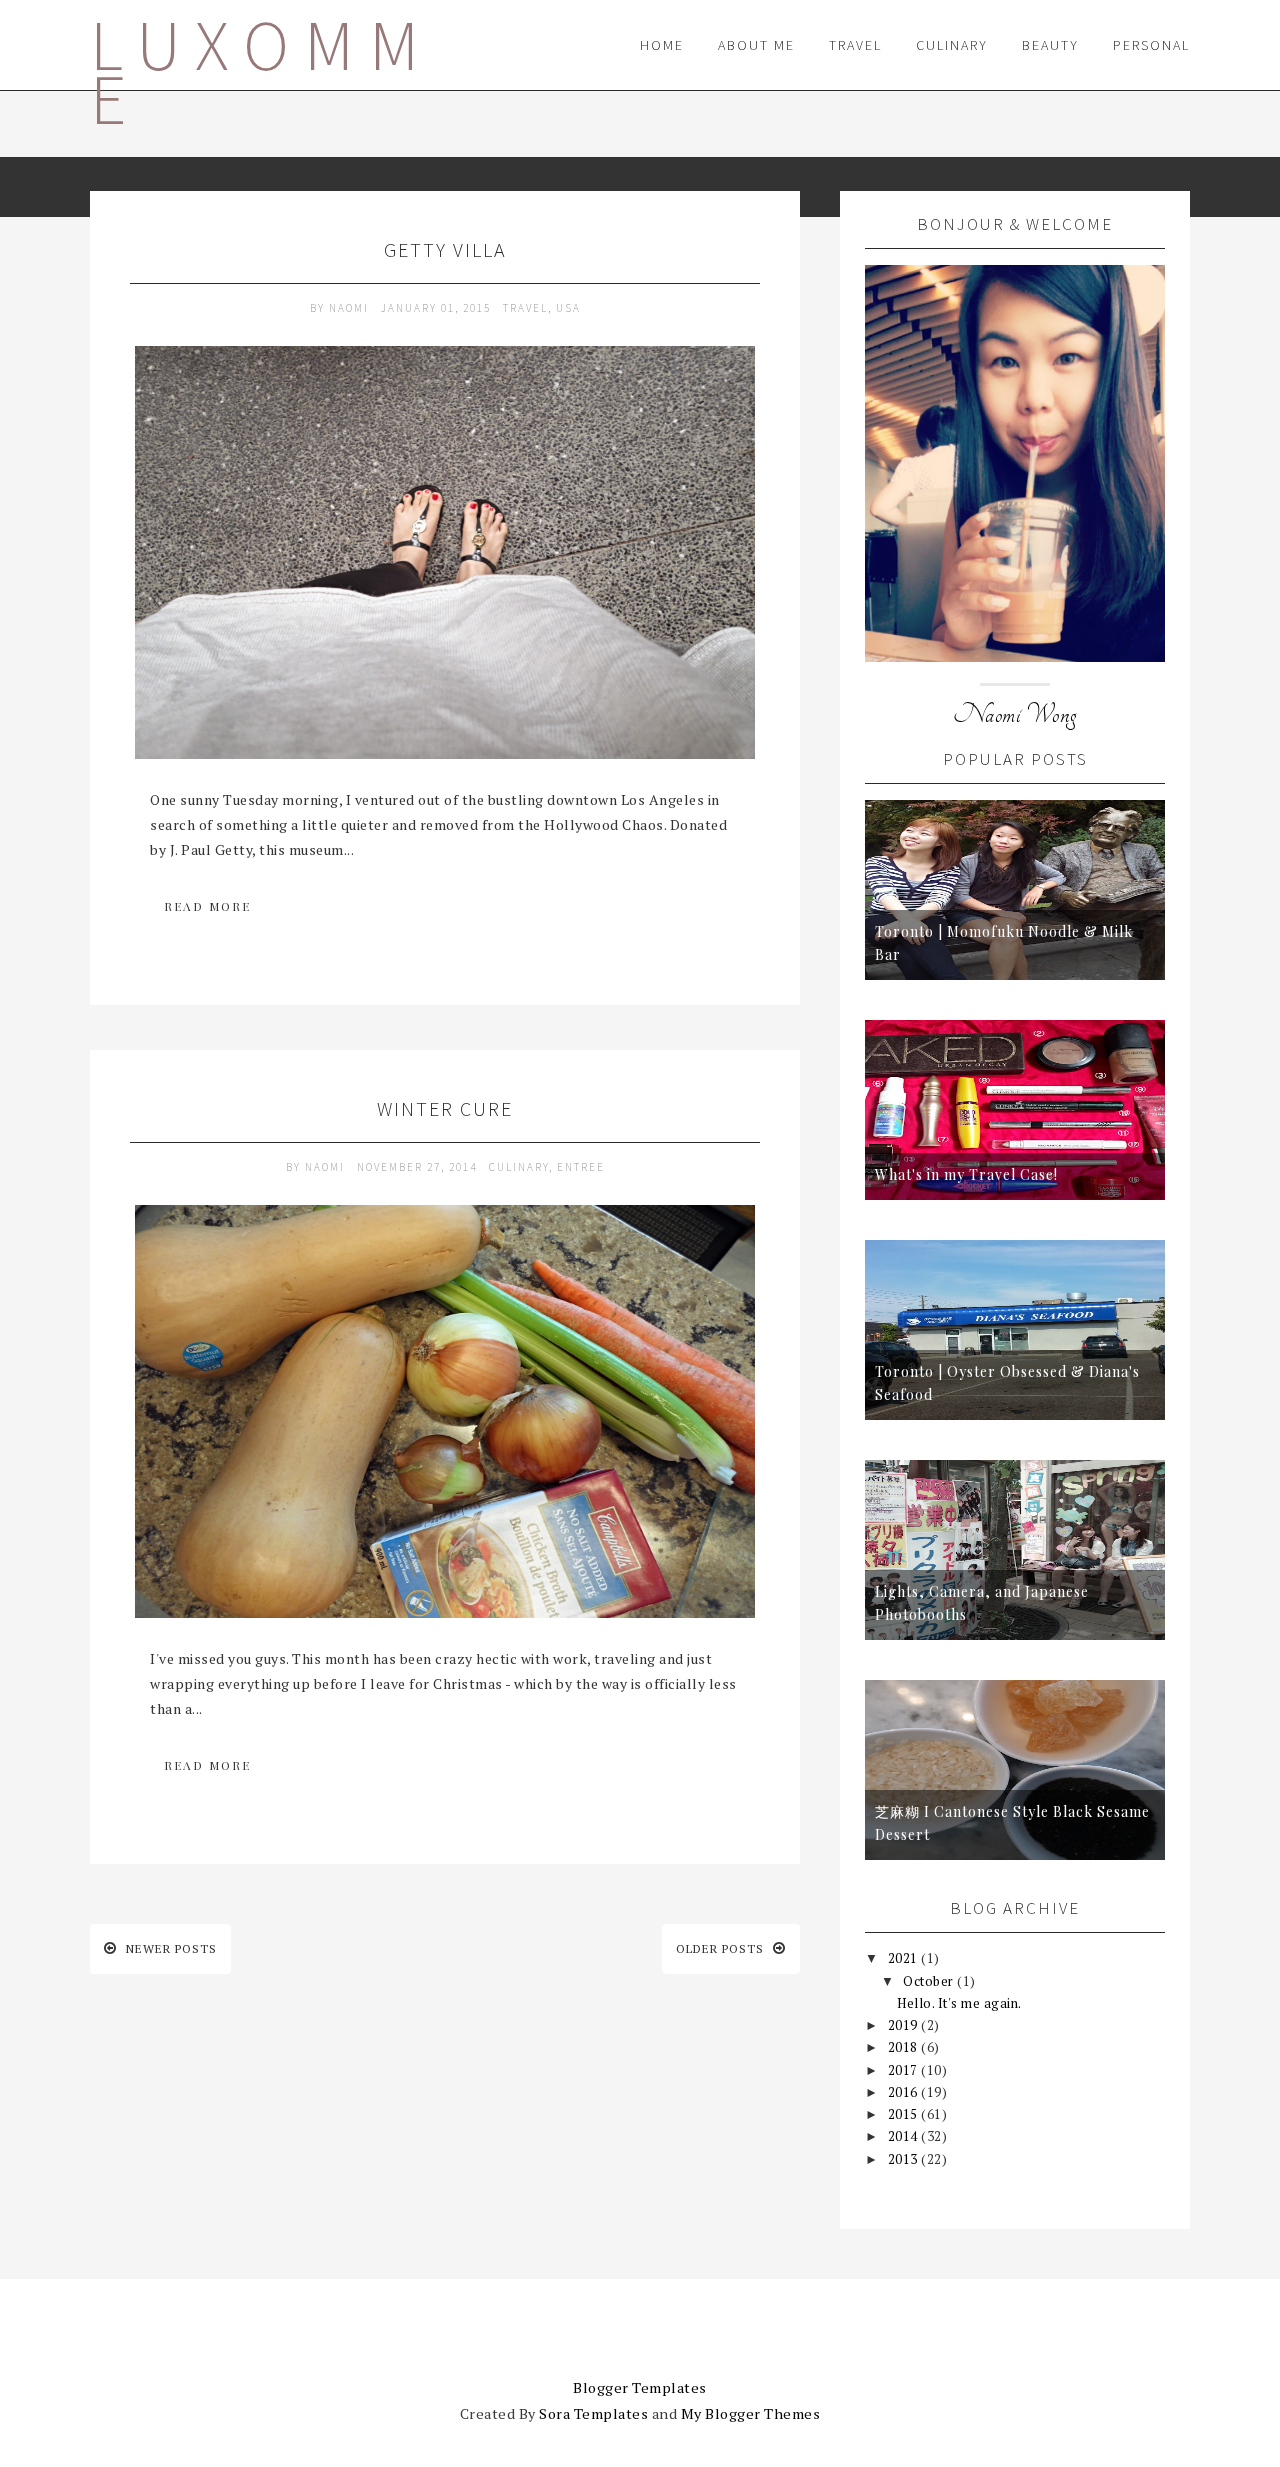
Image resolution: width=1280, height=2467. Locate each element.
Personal (1151, 45)
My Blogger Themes (751, 2413)
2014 (905, 2136)
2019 (905, 2025)
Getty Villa (445, 249)
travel (525, 308)
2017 (905, 2070)
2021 (905, 1958)
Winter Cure (445, 1108)
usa (568, 308)
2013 (905, 2159)
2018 (905, 2047)
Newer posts (169, 1948)
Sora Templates (593, 2413)
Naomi (351, 308)
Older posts (722, 1948)
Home (662, 45)
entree (581, 1167)
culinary (519, 1167)
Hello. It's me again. (959, 2003)
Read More (207, 906)
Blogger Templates (640, 2387)
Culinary (952, 45)
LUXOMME (262, 72)
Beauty (1050, 45)
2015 (905, 2114)
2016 (905, 2092)
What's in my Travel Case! (966, 1174)
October (930, 1981)
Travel (855, 45)
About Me (756, 45)
